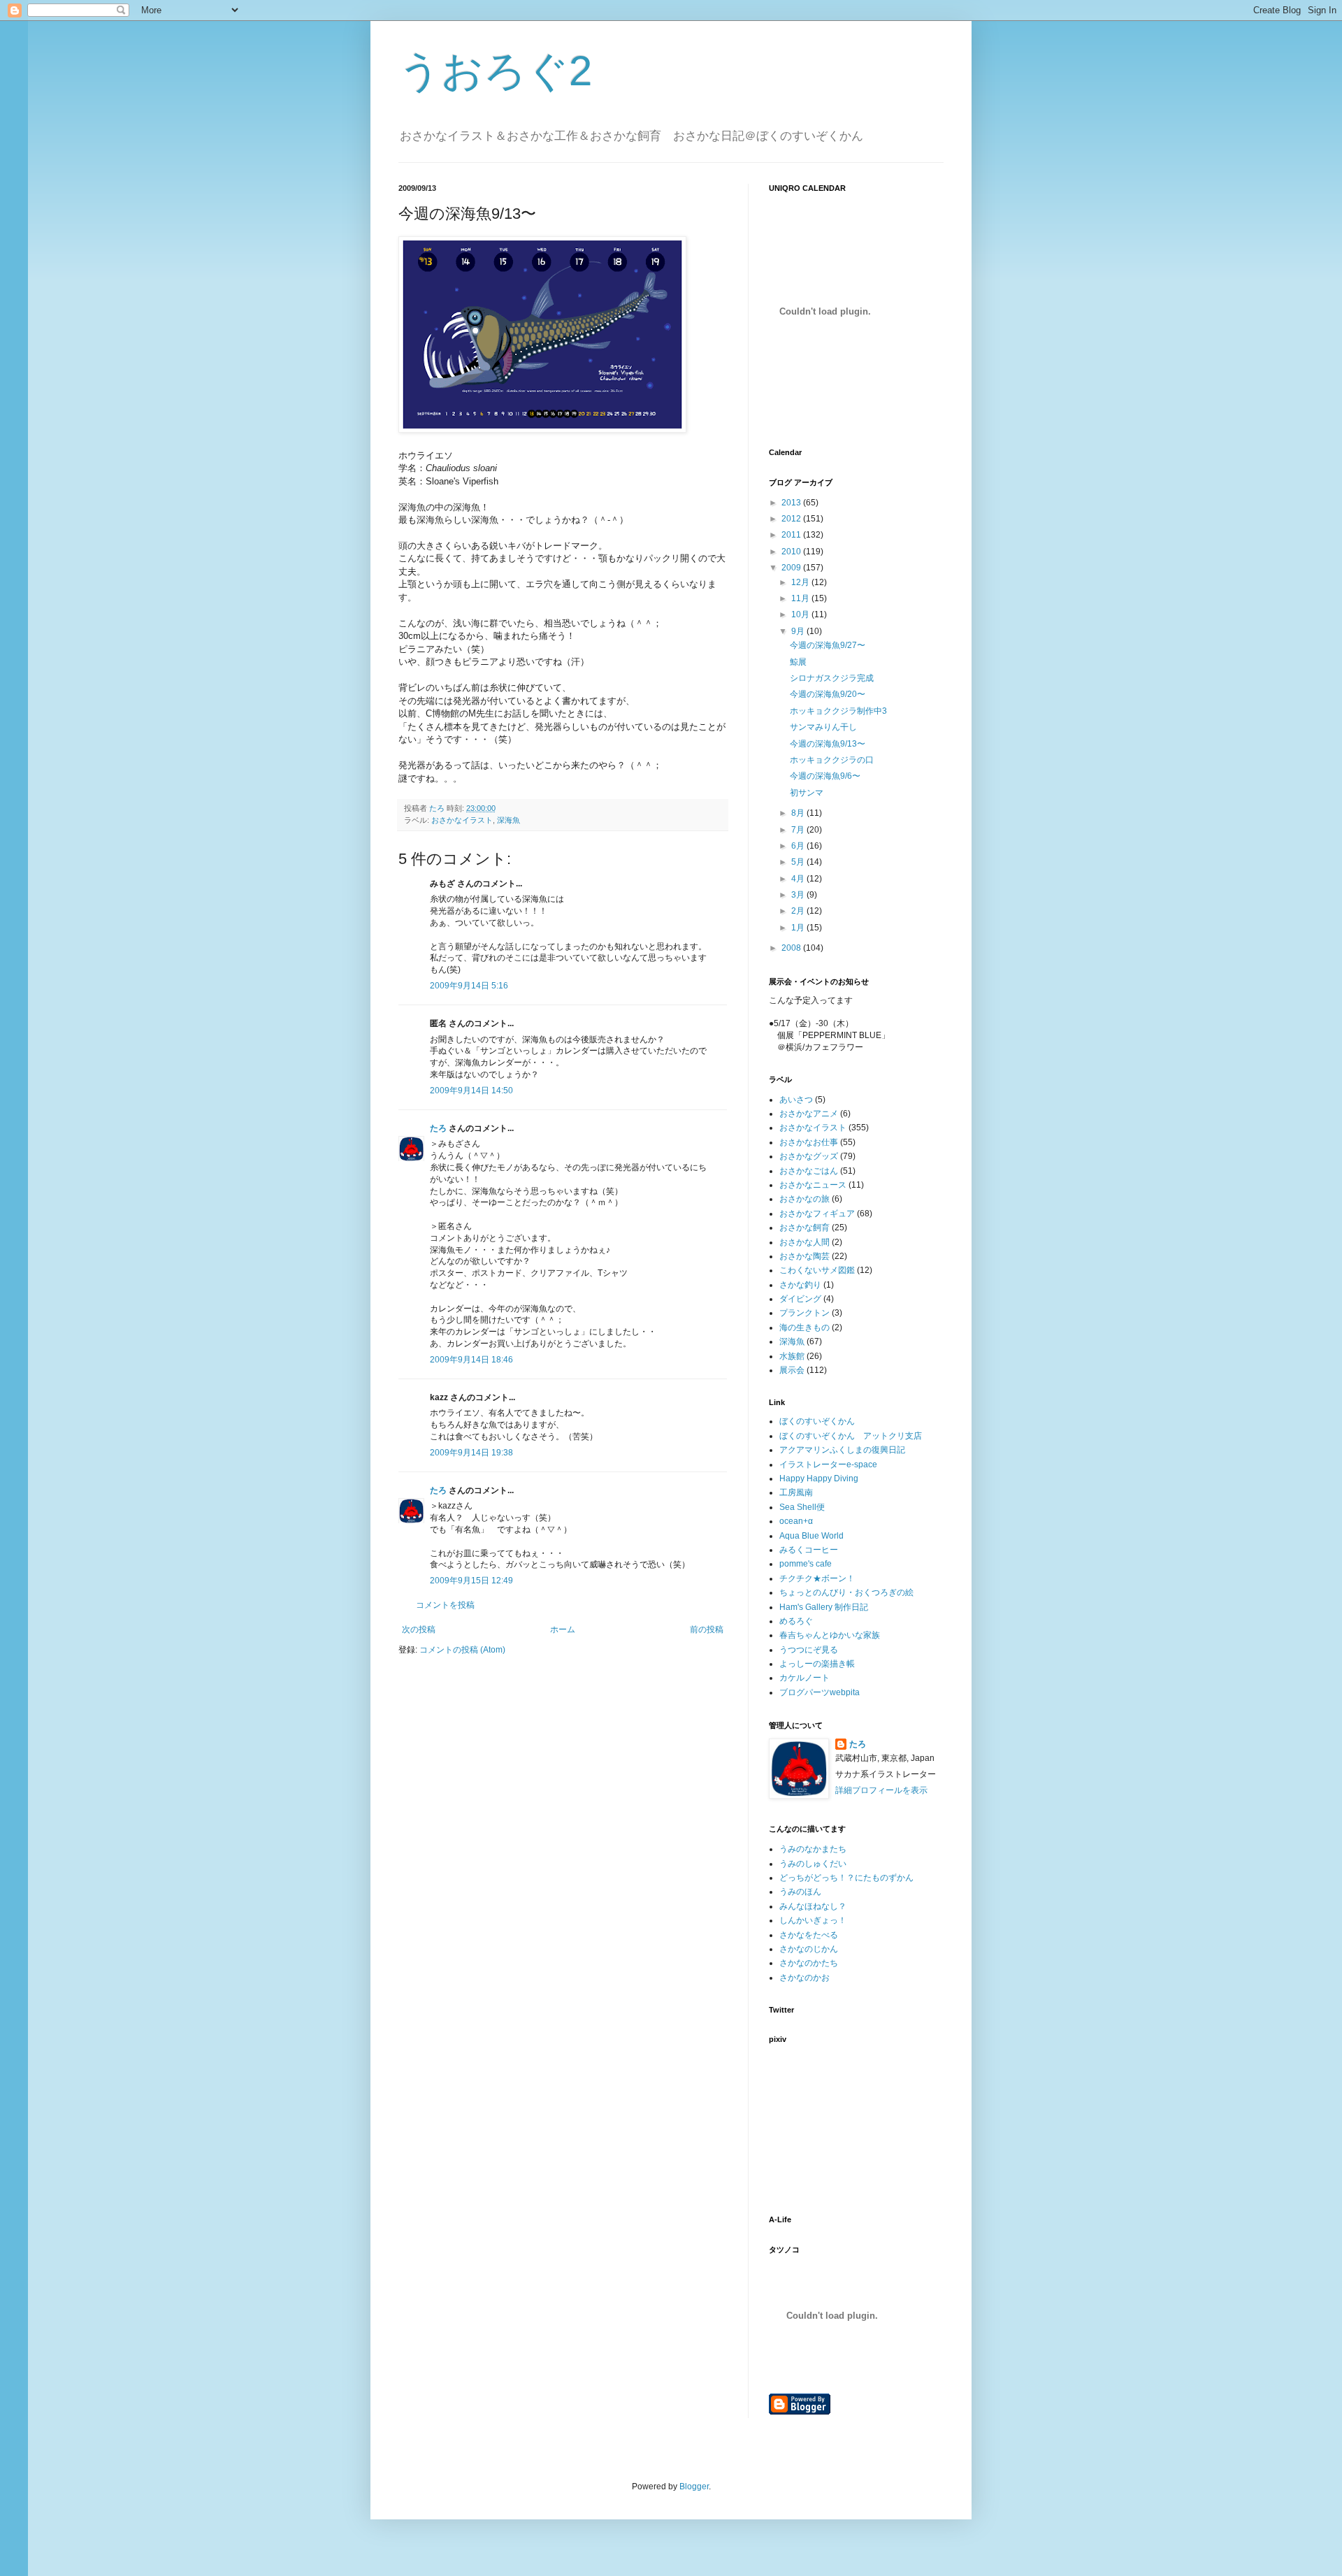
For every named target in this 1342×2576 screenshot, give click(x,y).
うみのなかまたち (813, 1849)
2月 (799, 911)
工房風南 (796, 1492)
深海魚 (508, 820)
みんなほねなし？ (813, 1906)
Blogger (694, 2487)
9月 (799, 631)
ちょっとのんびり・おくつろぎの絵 (846, 1592)
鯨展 (798, 662)
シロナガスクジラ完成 (832, 678)
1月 (799, 928)
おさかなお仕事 (809, 1142)
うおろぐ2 (495, 71)
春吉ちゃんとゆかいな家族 (830, 1635)
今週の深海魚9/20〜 (828, 694)
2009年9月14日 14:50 (471, 1091)
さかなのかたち (809, 1963)
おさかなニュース (813, 1185)
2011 (792, 535)
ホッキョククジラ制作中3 (838, 711)
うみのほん (800, 1892)
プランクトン (805, 1313)
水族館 (792, 1356)
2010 (792, 552)
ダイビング (800, 1299)
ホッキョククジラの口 (832, 760)
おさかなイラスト (462, 820)
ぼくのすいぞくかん (817, 1421)
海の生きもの (805, 1327)
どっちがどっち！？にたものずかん (846, 1878)
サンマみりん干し (823, 727)
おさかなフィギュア (817, 1214)
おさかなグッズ (809, 1156)
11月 (801, 598)
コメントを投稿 (445, 1605)
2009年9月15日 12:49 (471, 1581)
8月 (799, 813)
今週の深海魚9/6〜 (825, 776)
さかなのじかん (809, 1949)
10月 (801, 614)
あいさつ (796, 1100)
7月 (799, 830)
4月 (799, 879)
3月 (799, 895)
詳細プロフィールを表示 (881, 1790)
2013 (792, 503)
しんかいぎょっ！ (813, 1920)
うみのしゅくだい (813, 1864)
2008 (792, 948)
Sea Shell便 (802, 1507)
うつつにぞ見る (809, 1650)
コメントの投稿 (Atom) (462, 1650)
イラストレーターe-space (828, 1465)
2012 (792, 519)
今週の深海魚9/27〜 (828, 645)
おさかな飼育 (805, 1228)
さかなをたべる (809, 1935)
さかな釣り (800, 1285)
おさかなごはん (809, 1171)
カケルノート (805, 1678)
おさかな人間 (805, 1242)
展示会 (792, 1370)
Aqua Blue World (811, 1536)
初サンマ (807, 793)
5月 (799, 862)
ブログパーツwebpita (820, 1692)
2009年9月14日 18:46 (471, 1360)
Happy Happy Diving (819, 1478)
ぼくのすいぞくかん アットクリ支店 (851, 1436)
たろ (438, 1128)
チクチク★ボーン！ (817, 1578)
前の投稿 (707, 1629)
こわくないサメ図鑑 (817, 1270)
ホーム (563, 1629)
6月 (799, 846)
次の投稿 (419, 1629)
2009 (792, 568)
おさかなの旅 (805, 1199)
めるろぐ (796, 1621)
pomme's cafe (806, 1564)
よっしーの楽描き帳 (817, 1664)
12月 (801, 582)
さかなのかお (805, 1978)
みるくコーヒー (809, 1550)
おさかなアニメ (809, 1114)
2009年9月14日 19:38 (471, 1453)
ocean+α (796, 1521)
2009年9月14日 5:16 (469, 986)
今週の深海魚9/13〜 (828, 744)
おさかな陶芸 (805, 1256)
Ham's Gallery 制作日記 (824, 1607)
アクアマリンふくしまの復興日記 (842, 1450)
